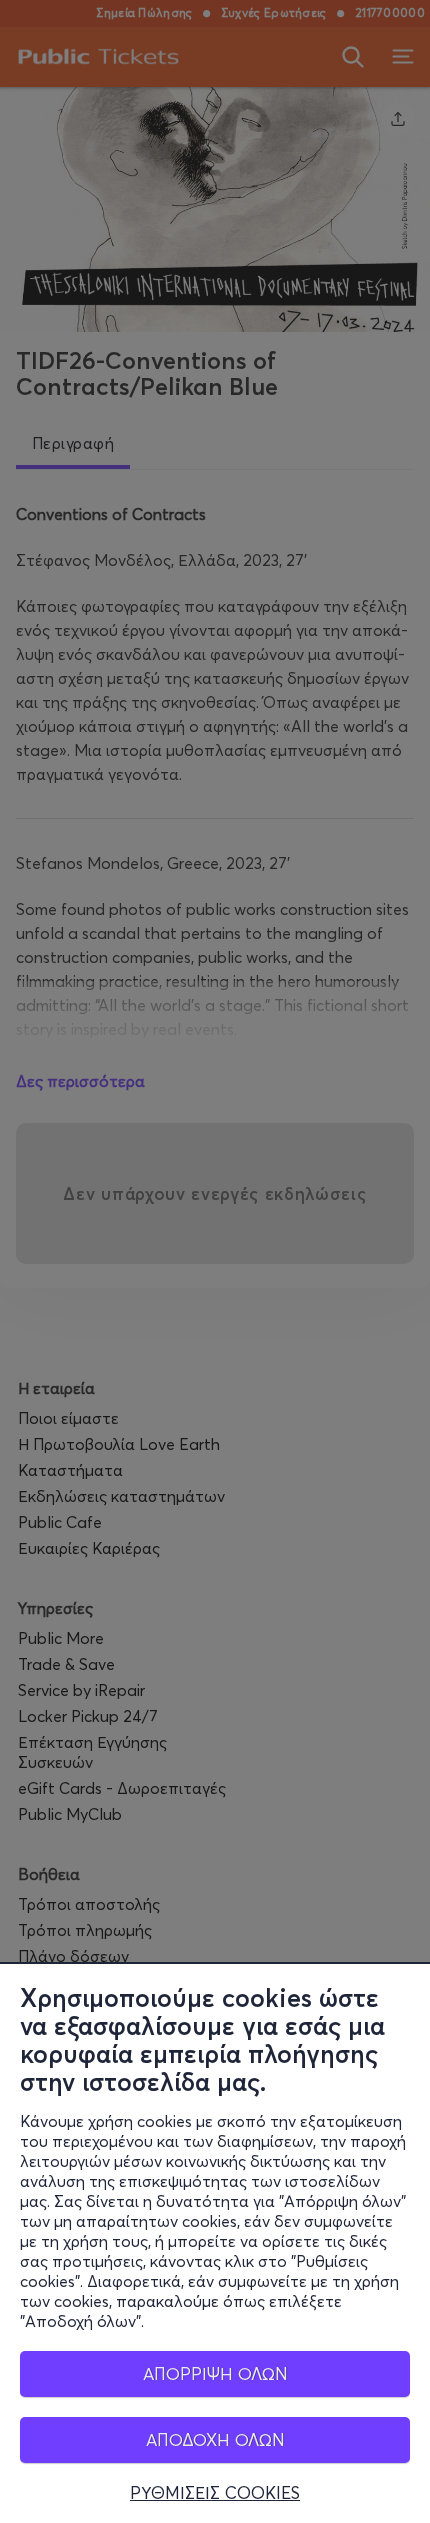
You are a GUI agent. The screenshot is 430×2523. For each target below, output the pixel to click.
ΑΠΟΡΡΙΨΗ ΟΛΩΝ (215, 2373)
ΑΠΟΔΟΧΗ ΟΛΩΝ (215, 2439)
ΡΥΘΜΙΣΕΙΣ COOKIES (215, 2493)
